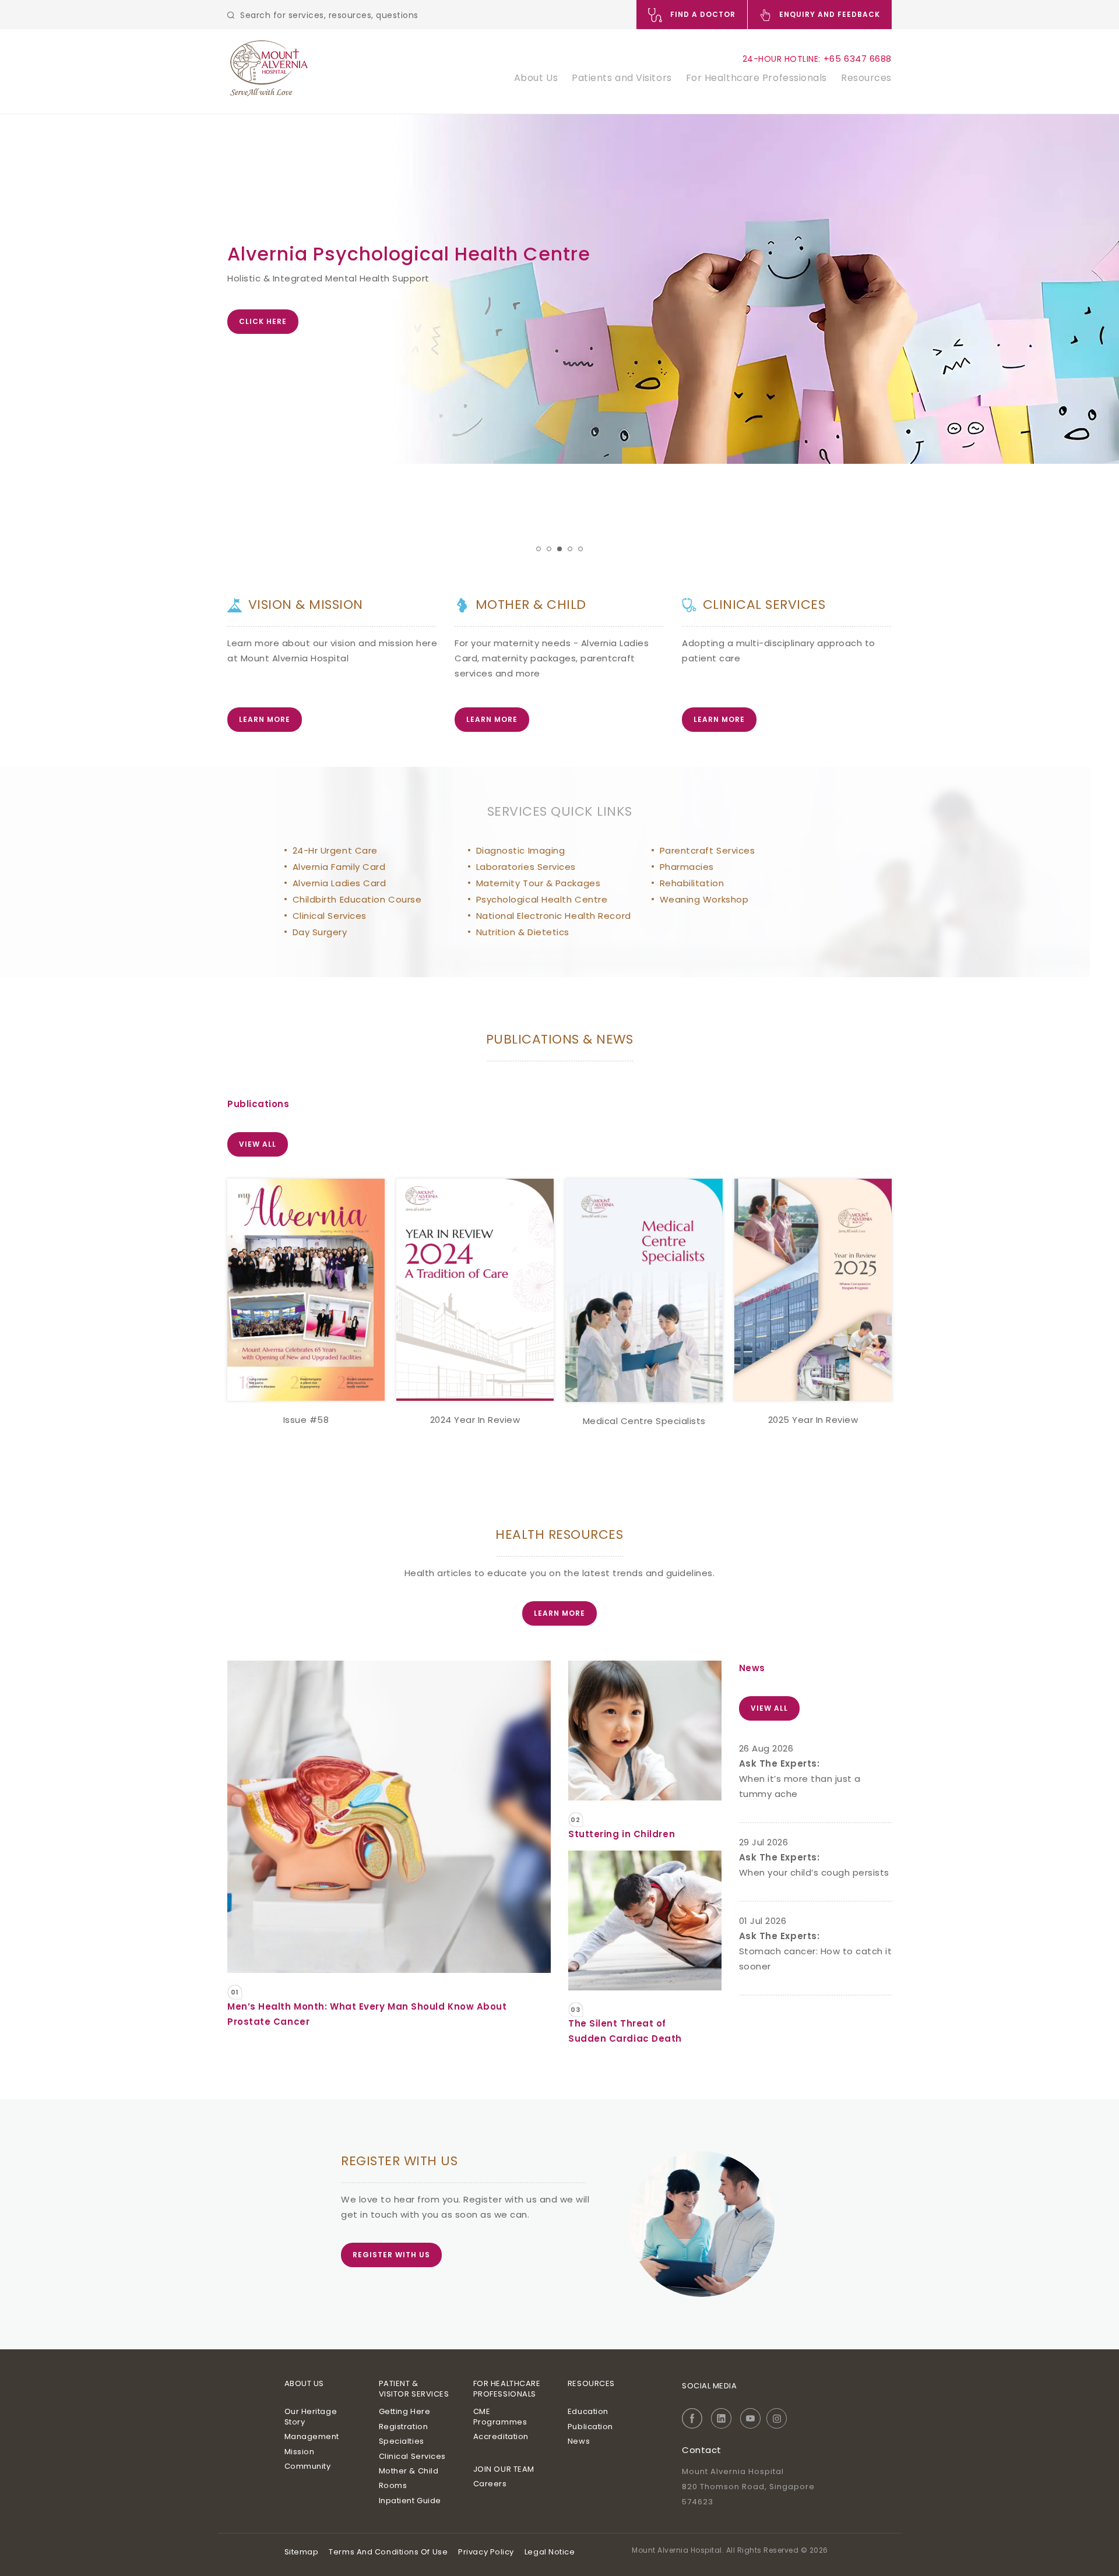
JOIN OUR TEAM (504, 2469)
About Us (536, 78)
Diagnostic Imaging (521, 850)
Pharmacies (687, 867)
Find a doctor (702, 14)
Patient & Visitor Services (414, 2389)
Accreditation (501, 2436)
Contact (702, 2450)
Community (308, 2466)
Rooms (393, 2485)
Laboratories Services (526, 867)
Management (312, 2436)
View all (258, 1144)
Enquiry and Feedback (828, 14)
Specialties (402, 2441)
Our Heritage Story (311, 2417)
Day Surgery (320, 932)
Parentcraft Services (708, 850)
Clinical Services (330, 916)
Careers (490, 2484)
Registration (404, 2427)
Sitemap (302, 2552)
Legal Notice (550, 2552)
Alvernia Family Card (339, 867)
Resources (866, 78)
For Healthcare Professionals (756, 78)
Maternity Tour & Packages (539, 883)
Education (588, 2411)
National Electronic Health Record (554, 916)
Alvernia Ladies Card (339, 883)
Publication (590, 2427)
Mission (300, 2452)
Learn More (265, 719)
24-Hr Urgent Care (335, 850)
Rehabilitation (692, 883)
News (579, 2441)
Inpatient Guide (410, 2501)
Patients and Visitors (622, 78)
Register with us (391, 2255)
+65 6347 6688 (858, 59)
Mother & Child (409, 2471)
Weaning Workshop (704, 899)
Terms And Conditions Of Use (388, 2552)
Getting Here (405, 2411)
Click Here (263, 321)
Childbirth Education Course (357, 899)
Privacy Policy (486, 2552)
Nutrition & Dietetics (523, 932)
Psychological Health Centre (542, 899)
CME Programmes (500, 2417)
